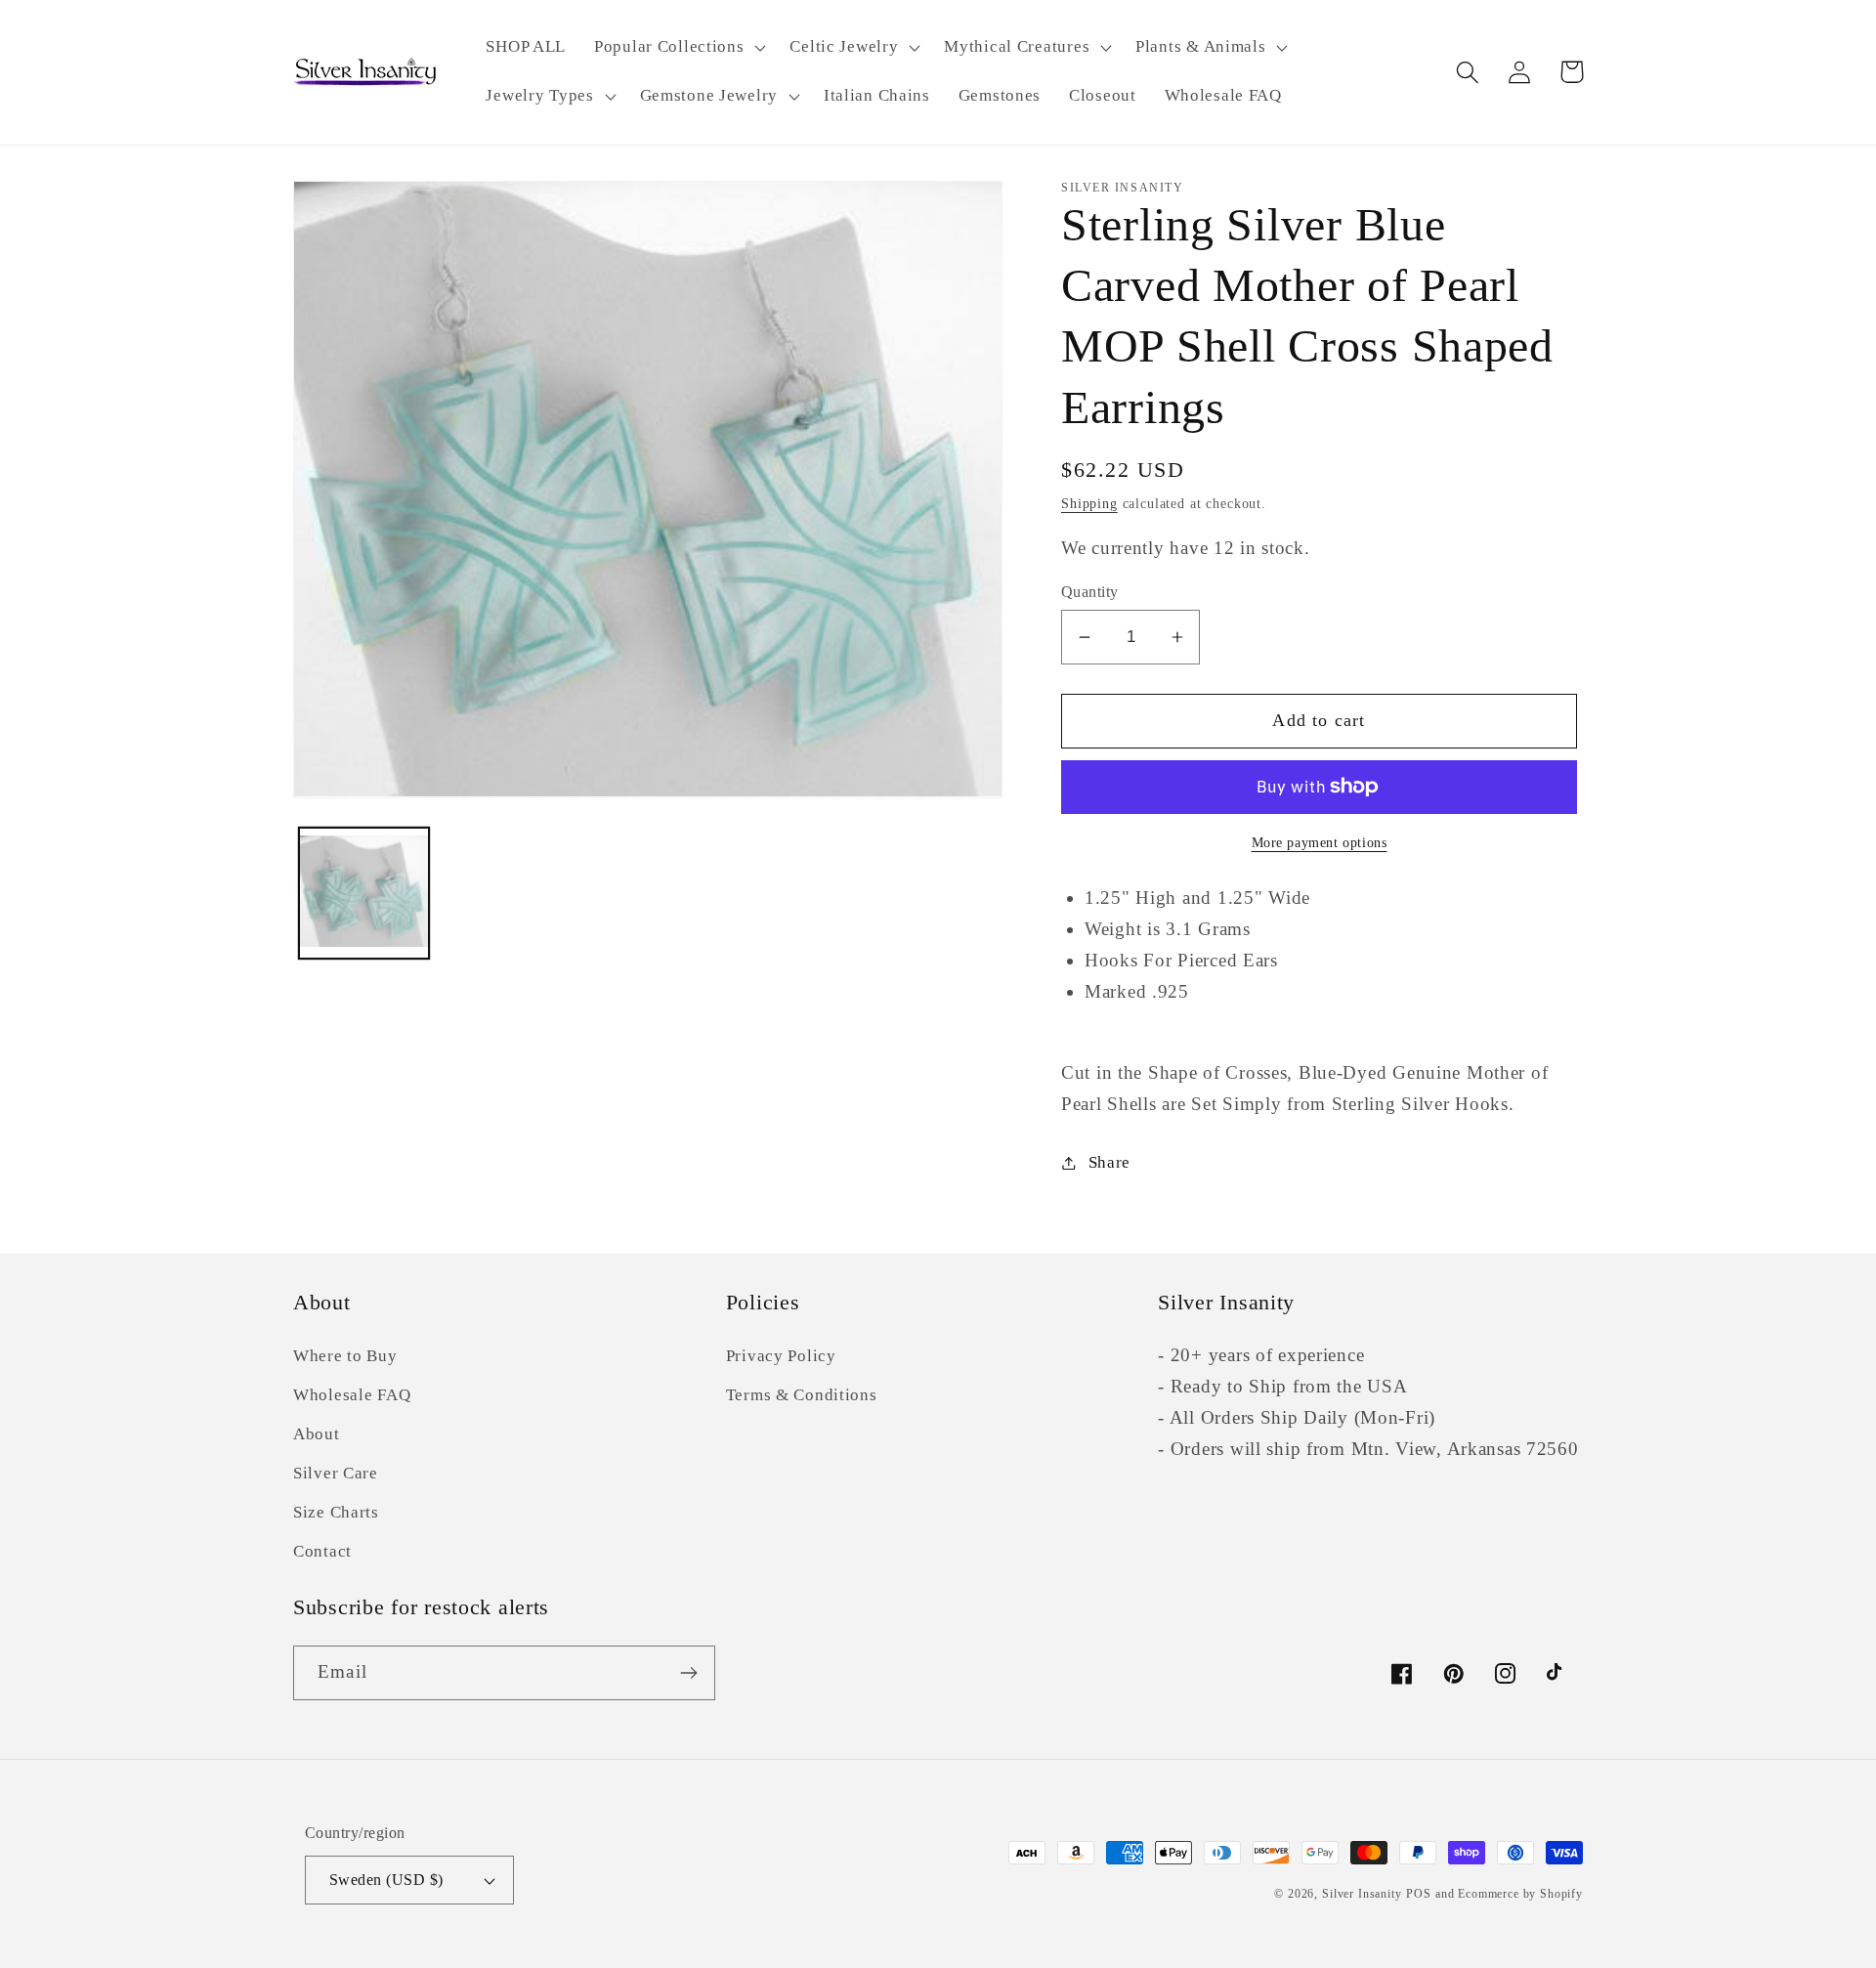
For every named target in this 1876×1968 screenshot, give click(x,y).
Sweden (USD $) (386, 1880)
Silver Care (336, 1473)
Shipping (1089, 503)
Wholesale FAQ (352, 1395)
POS (1419, 1894)
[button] (678, 48)
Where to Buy (345, 1356)
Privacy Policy (781, 1356)
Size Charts (336, 1512)
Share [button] (1109, 1162)
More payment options (1320, 842)
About (317, 1434)
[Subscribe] (688, 1673)
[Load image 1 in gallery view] (364, 892)
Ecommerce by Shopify (1520, 1894)
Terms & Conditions (802, 1395)
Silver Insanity (1362, 1894)
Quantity (1090, 592)
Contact (322, 1551)
